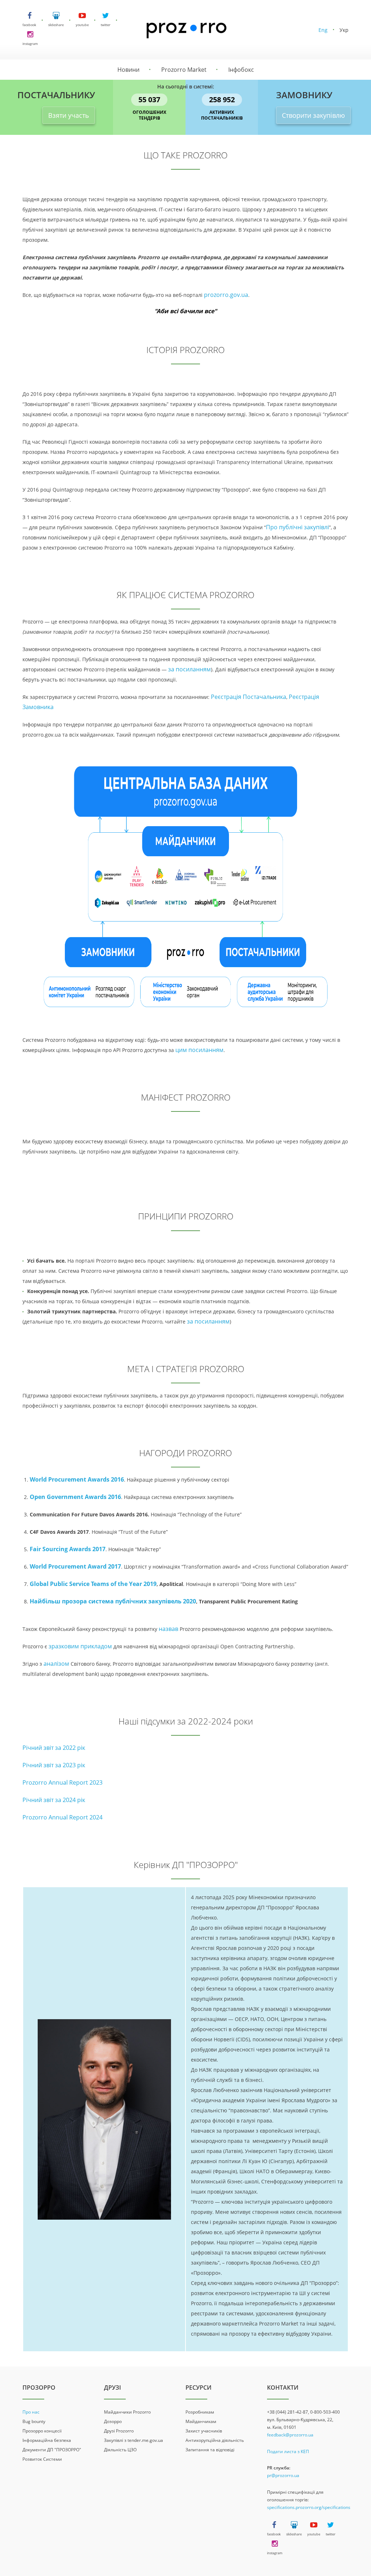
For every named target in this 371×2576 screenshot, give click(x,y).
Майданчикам (201, 2421)
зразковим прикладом (80, 1646)
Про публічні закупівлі (297, 527)
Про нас (31, 2412)
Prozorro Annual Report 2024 (62, 1817)
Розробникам (200, 2412)
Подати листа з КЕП (288, 2451)
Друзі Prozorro (119, 2431)
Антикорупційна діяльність (215, 2440)
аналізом (57, 1664)
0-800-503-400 (325, 2412)
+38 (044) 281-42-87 (287, 2412)
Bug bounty (34, 2421)
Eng (323, 30)
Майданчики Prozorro (127, 2412)
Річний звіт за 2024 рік (54, 1800)
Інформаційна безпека (47, 2440)
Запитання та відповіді (210, 2450)
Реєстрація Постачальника (249, 697)
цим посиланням (199, 1050)
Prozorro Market (184, 70)
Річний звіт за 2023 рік (54, 1765)
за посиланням (189, 669)
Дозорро (113, 2421)
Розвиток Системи (42, 2459)
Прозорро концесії (42, 2431)
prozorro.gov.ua (226, 295)
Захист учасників (204, 2431)
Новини (128, 70)
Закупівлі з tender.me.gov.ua (134, 2440)
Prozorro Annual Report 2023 (62, 1782)
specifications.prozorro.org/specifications (309, 2507)
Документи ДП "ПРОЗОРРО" (52, 2450)
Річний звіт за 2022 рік (54, 1748)
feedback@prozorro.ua (290, 2435)
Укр (344, 30)
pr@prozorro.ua (283, 2475)
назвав (168, 1629)
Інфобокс (241, 70)
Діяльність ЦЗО (120, 2450)
